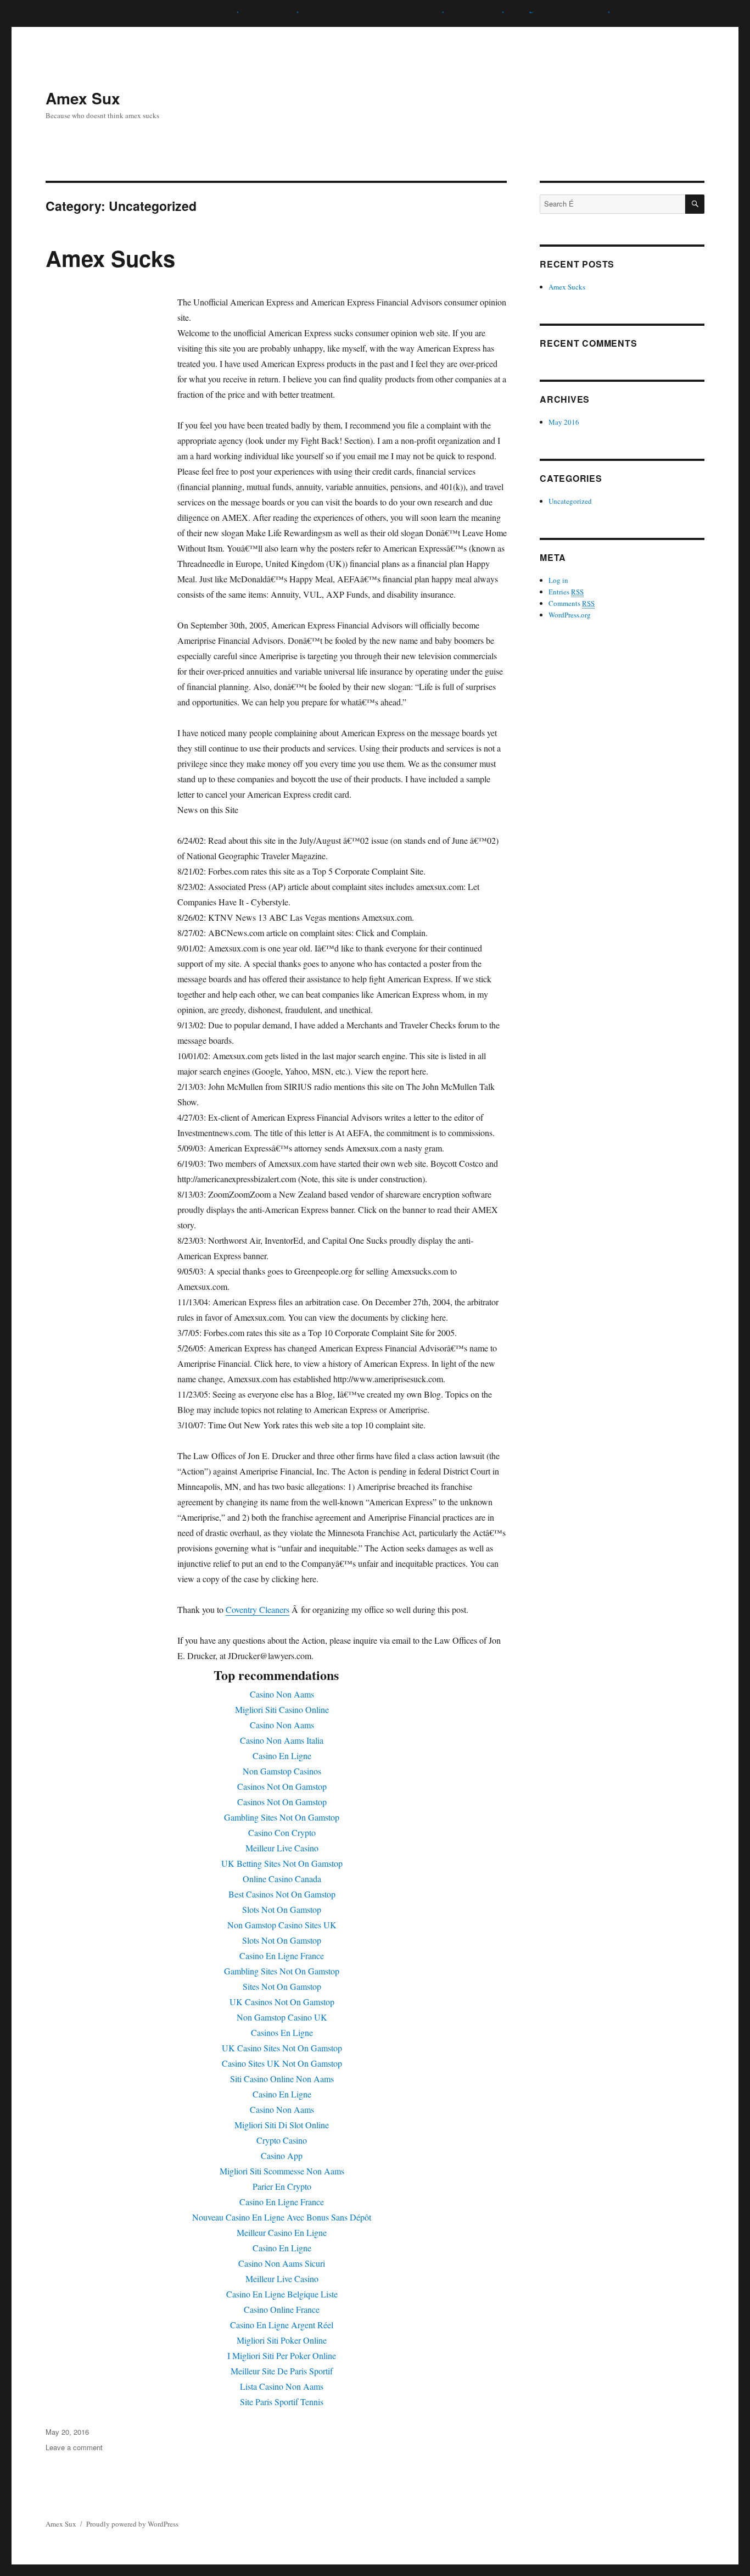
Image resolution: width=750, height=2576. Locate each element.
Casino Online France (282, 2309)
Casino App (282, 2155)
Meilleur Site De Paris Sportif (282, 2371)
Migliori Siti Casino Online (282, 1709)
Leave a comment (74, 2447)
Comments (572, 603)
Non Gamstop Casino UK (282, 2017)
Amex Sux (83, 98)
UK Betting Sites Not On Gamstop (282, 1863)
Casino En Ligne (282, 1756)
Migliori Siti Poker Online (282, 2340)
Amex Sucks (110, 258)
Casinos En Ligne (282, 2032)
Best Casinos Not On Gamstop (282, 1894)
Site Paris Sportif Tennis (282, 2402)
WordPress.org (570, 615)
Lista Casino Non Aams (282, 2386)
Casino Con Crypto (282, 1832)
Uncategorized (570, 501)
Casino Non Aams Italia (282, 1740)
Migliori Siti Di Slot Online (282, 2125)
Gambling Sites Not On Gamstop (282, 1817)
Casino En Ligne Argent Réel (282, 2325)
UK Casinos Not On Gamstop (282, 2002)
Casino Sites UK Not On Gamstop (282, 2063)
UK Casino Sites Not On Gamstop (282, 2048)
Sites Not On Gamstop (282, 1986)
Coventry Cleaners (258, 1609)
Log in (558, 580)
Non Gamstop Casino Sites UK (282, 1925)
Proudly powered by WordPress (132, 2524)
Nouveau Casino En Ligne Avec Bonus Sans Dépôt (282, 2217)
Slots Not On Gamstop (282, 1909)
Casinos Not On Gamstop (282, 1786)
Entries (566, 592)
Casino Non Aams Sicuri (282, 2263)
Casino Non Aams (282, 1694)
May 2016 (564, 422)
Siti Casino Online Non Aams (282, 2079)
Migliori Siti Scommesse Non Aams (282, 2171)
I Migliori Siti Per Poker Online (282, 2355)
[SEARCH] (695, 204)
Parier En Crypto (282, 2186)
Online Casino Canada (282, 1879)
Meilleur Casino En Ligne (282, 2232)
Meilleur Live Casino (282, 1848)
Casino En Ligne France (282, 1955)
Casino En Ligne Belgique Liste (282, 2294)
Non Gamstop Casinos (282, 1771)
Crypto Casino (282, 2140)
